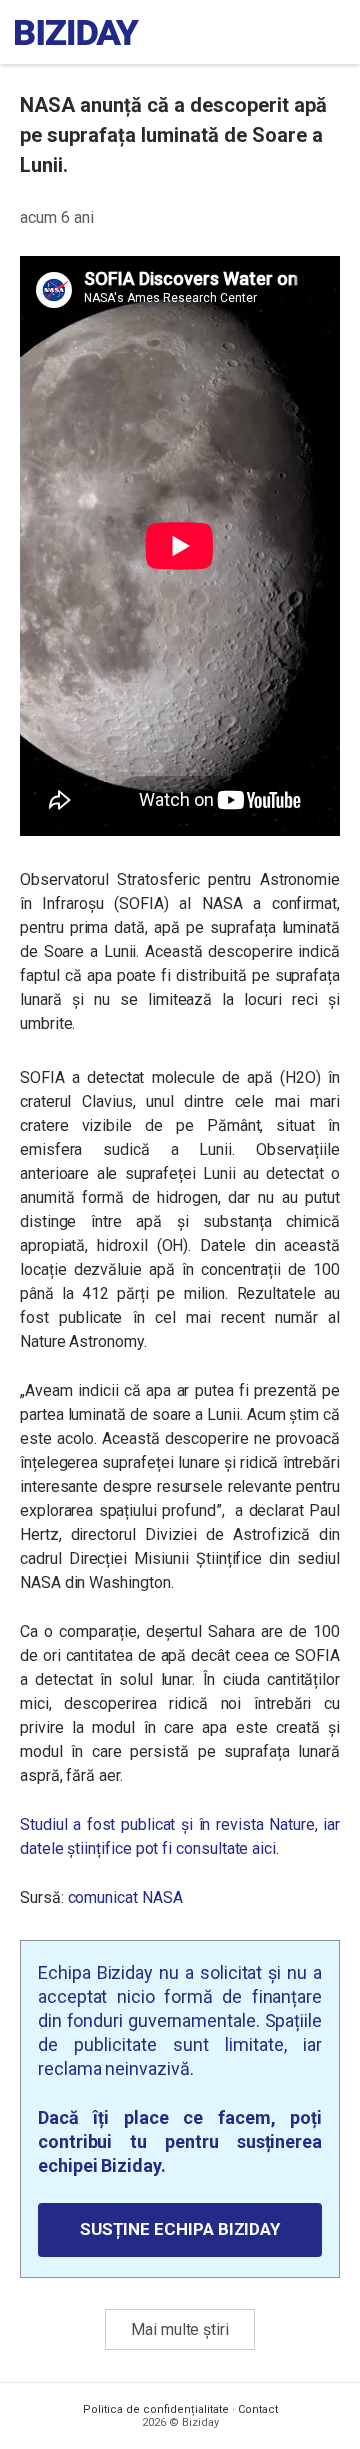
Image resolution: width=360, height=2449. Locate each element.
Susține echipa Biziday (180, 2229)
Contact (258, 2409)
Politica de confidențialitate (156, 2409)
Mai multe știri (180, 2329)
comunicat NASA (125, 1897)
